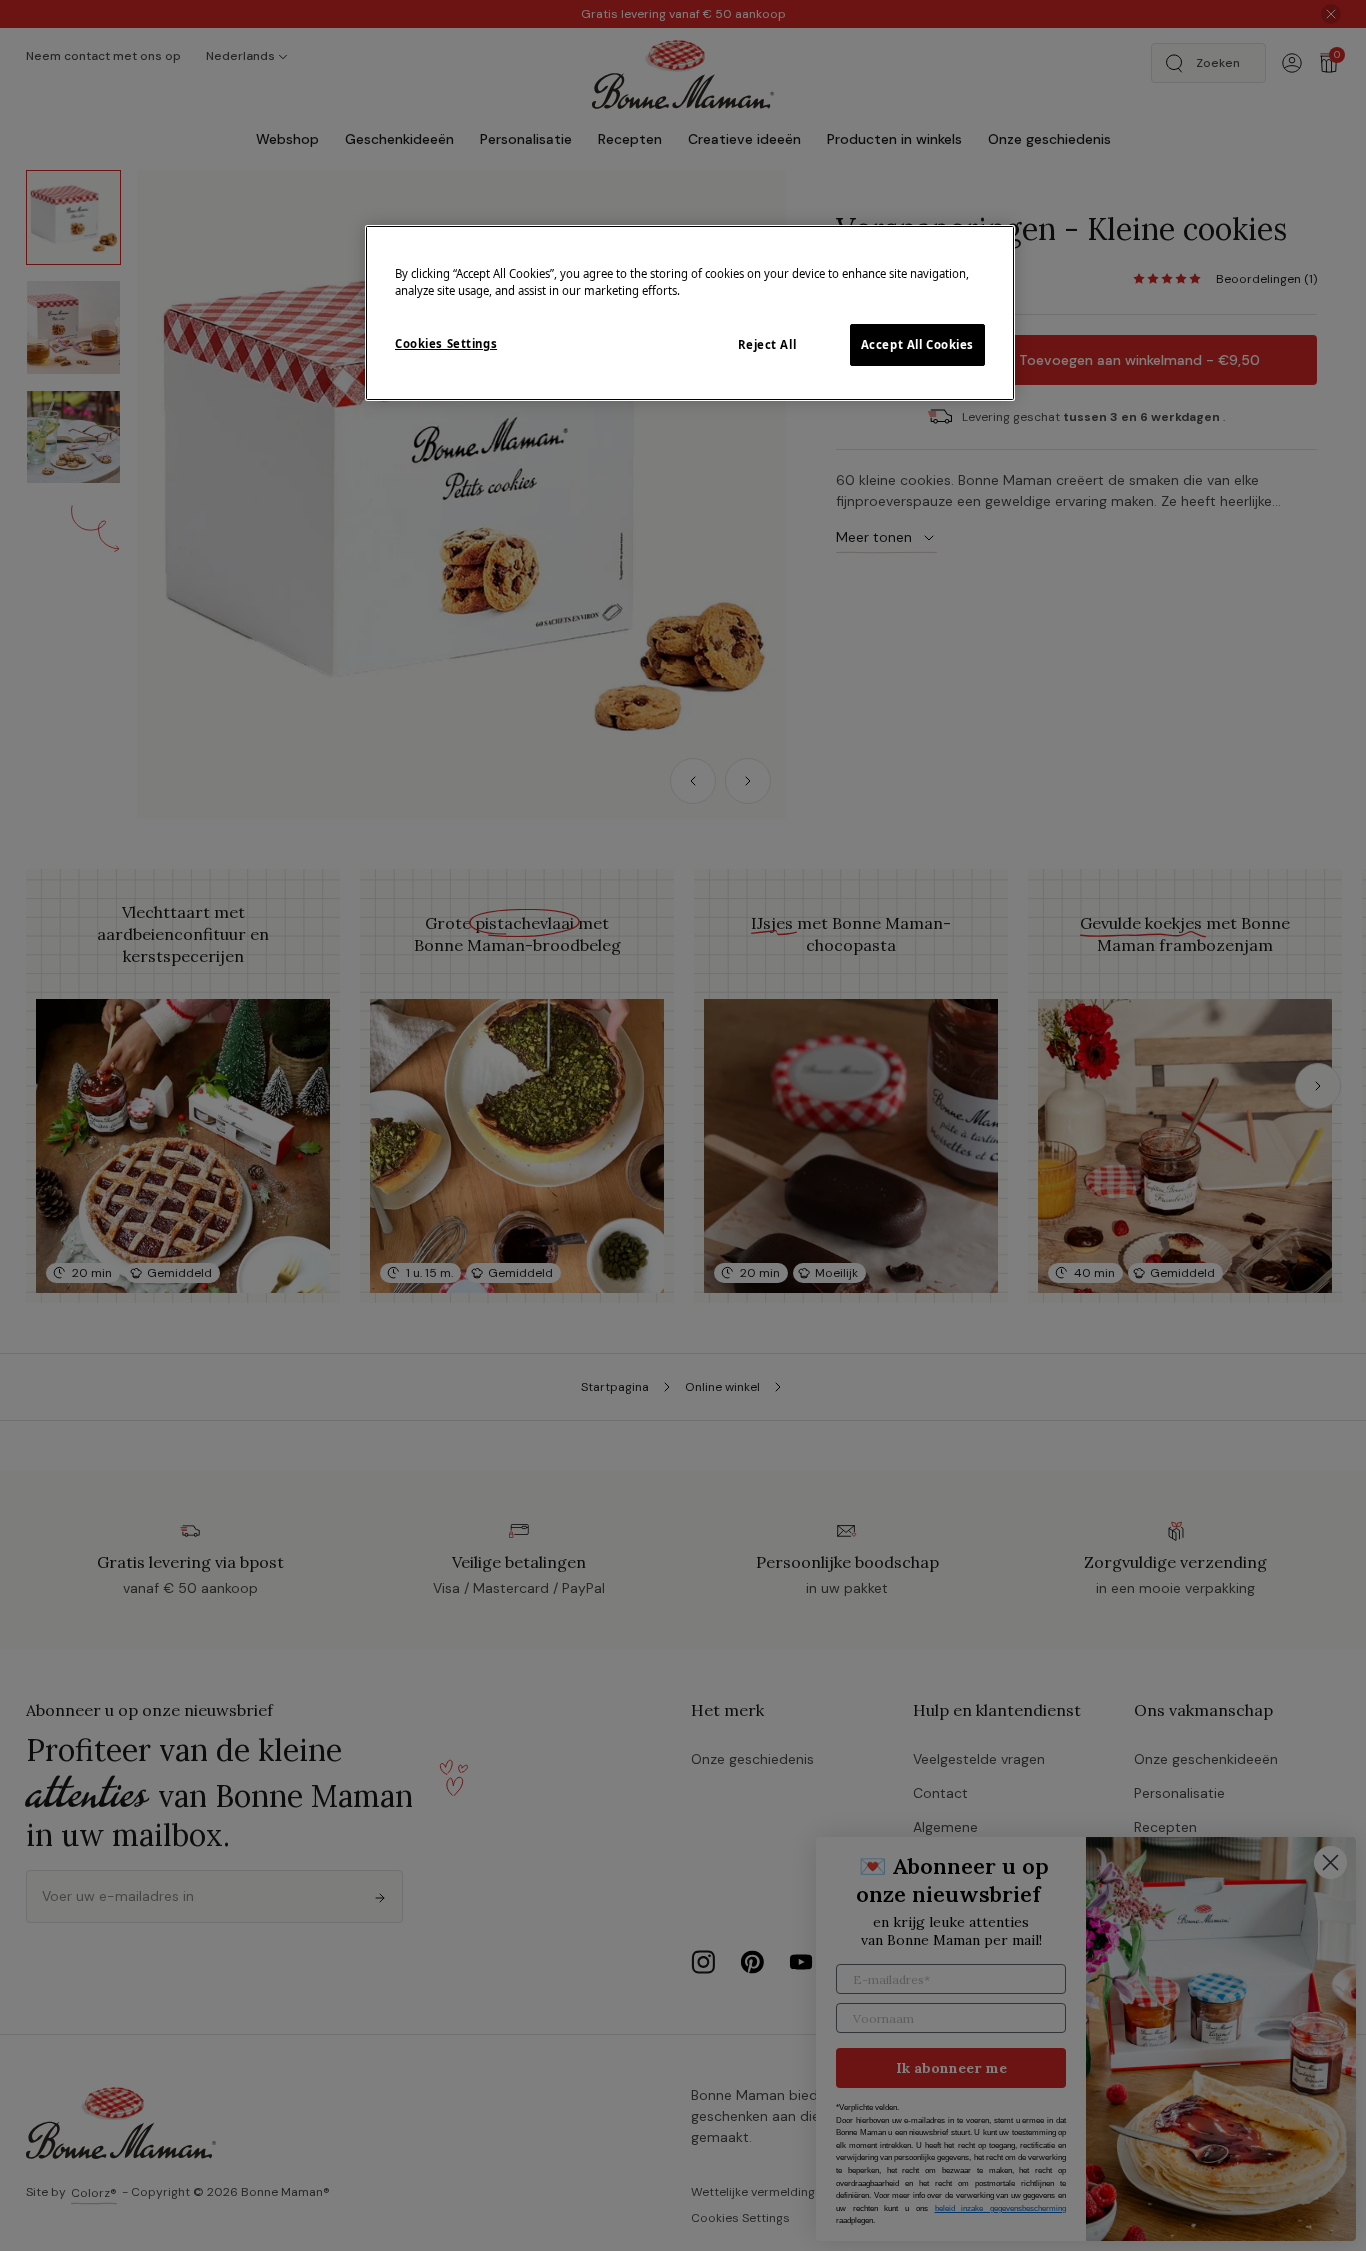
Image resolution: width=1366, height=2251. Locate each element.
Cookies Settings (446, 343)
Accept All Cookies (917, 344)
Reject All (767, 344)
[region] (690, 313)
